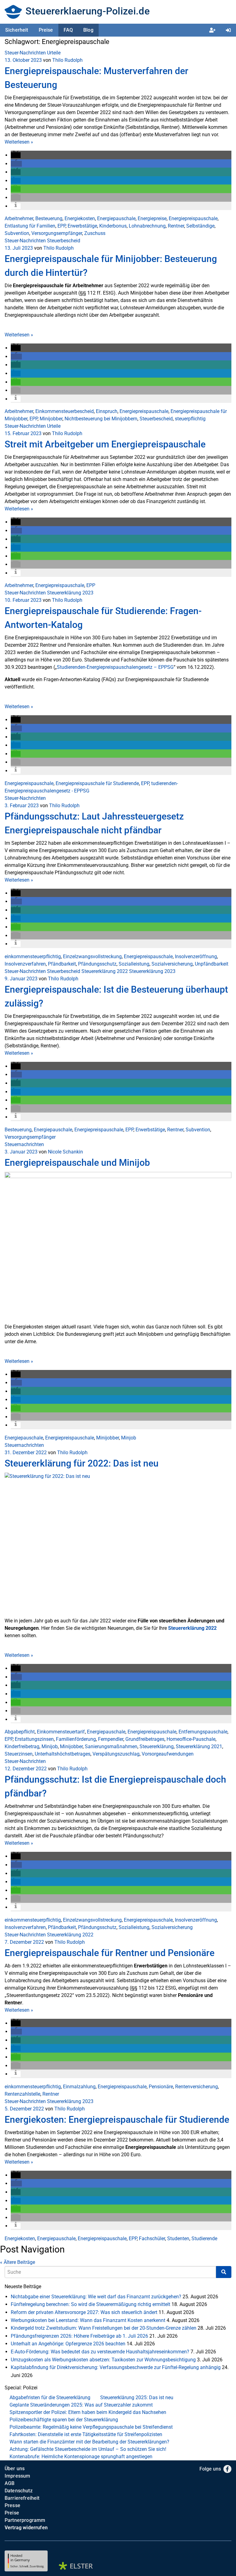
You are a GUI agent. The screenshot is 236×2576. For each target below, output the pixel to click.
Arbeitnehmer (19, 218)
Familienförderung (76, 1739)
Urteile (54, 53)
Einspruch (107, 411)
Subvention (17, 233)
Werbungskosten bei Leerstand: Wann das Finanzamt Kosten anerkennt (88, 2320)
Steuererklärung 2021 (199, 1746)
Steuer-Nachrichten (25, 53)
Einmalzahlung (79, 2087)
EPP (61, 226)
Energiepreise (152, 218)
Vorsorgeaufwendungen (168, 1754)
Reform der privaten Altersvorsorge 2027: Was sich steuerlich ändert (84, 2312)
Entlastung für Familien (30, 226)
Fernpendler (111, 1739)
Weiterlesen (19, 142)
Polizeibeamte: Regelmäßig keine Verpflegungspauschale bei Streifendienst (91, 2427)
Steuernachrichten (24, 1144)
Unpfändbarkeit (212, 964)
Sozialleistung (134, 964)
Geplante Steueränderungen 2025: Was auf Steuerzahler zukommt (81, 2405)
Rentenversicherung (197, 2087)
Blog (88, 30)
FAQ (68, 30)
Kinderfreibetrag (22, 1746)
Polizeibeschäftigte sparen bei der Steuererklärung (64, 2420)
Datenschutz (19, 2491)
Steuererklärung (157, 1746)
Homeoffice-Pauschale (191, 1739)
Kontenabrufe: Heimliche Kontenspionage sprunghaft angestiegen (81, 2457)
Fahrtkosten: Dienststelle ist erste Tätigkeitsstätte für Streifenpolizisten (86, 2434)
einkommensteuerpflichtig (33, 957)
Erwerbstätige (82, 226)
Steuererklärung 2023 (70, 593)
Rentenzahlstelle (22, 2094)
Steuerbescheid (64, 241)
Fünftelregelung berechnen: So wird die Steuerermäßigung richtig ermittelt (90, 2304)
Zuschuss (95, 233)
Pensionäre (161, 2087)
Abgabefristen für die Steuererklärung (50, 2397)
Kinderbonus (113, 226)
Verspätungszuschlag (116, 1754)
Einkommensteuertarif (61, 1732)
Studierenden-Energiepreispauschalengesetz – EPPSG (115, 667)
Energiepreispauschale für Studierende (97, 783)
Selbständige (200, 226)
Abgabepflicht (20, 1732)
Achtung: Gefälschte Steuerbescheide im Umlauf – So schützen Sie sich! (88, 2449)
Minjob (129, 1438)
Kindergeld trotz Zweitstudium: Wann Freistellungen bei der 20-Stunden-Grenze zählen (104, 2328)
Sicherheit (17, 30)
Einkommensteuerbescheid (65, 411)
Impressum (17, 2476)
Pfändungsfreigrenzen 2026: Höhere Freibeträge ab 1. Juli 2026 (79, 2336)
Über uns (15, 2469)
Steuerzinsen (19, 1754)
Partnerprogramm (25, 2520)
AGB (10, 2483)
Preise (46, 30)
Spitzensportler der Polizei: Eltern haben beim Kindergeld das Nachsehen (88, 2412)
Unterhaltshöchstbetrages (63, 1754)
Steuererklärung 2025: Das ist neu (137, 2397)
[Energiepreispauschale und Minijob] (118, 1247)
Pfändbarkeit (62, 964)
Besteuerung (49, 218)
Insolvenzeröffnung (196, 957)
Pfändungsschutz (97, 964)
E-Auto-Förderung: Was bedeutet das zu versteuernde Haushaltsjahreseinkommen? (100, 2352)
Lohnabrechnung (147, 226)
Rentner (176, 226)
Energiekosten (80, 218)
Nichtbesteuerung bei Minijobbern (101, 419)
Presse (12, 2505)
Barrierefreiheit (22, 2498)
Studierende (204, 2239)
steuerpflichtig (190, 419)
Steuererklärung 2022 (105, 971)
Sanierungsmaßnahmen (111, 1746)
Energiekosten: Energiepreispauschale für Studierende (117, 2120)
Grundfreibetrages (145, 1739)
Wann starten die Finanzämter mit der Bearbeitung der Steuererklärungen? (89, 2442)
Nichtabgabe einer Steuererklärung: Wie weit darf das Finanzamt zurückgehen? (96, 2297)
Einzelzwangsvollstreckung (92, 957)
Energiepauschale (116, 218)
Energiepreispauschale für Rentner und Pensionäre (110, 1953)
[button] (16, 155)
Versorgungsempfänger (57, 233)
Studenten (178, 2239)
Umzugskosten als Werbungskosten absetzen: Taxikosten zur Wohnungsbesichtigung (103, 2360)
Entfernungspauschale (203, 1732)
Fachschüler (152, 2239)
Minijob (50, 1746)
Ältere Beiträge (18, 2262)
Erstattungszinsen (34, 1739)
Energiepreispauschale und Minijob (77, 1163)
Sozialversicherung (172, 964)
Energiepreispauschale (193, 218)
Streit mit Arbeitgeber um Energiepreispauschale (105, 444)
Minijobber (51, 419)
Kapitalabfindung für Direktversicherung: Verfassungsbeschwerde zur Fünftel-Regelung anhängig (116, 2367)
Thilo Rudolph (67, 60)
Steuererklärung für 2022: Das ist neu (82, 1463)
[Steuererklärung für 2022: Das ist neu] (118, 1544)
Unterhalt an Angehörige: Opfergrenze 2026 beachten (68, 2344)
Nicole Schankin (65, 1152)
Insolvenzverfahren (25, 964)
